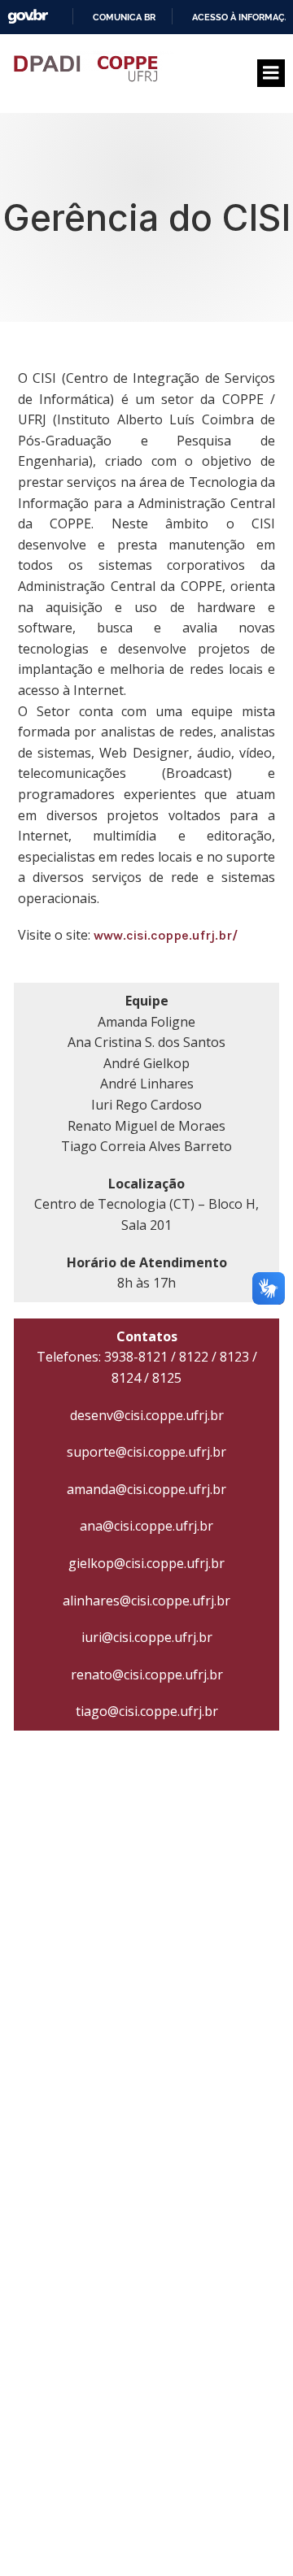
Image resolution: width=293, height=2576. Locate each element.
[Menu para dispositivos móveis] (271, 73)
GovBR (28, 17)
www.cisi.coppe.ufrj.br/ (166, 935)
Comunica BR (124, 17)
